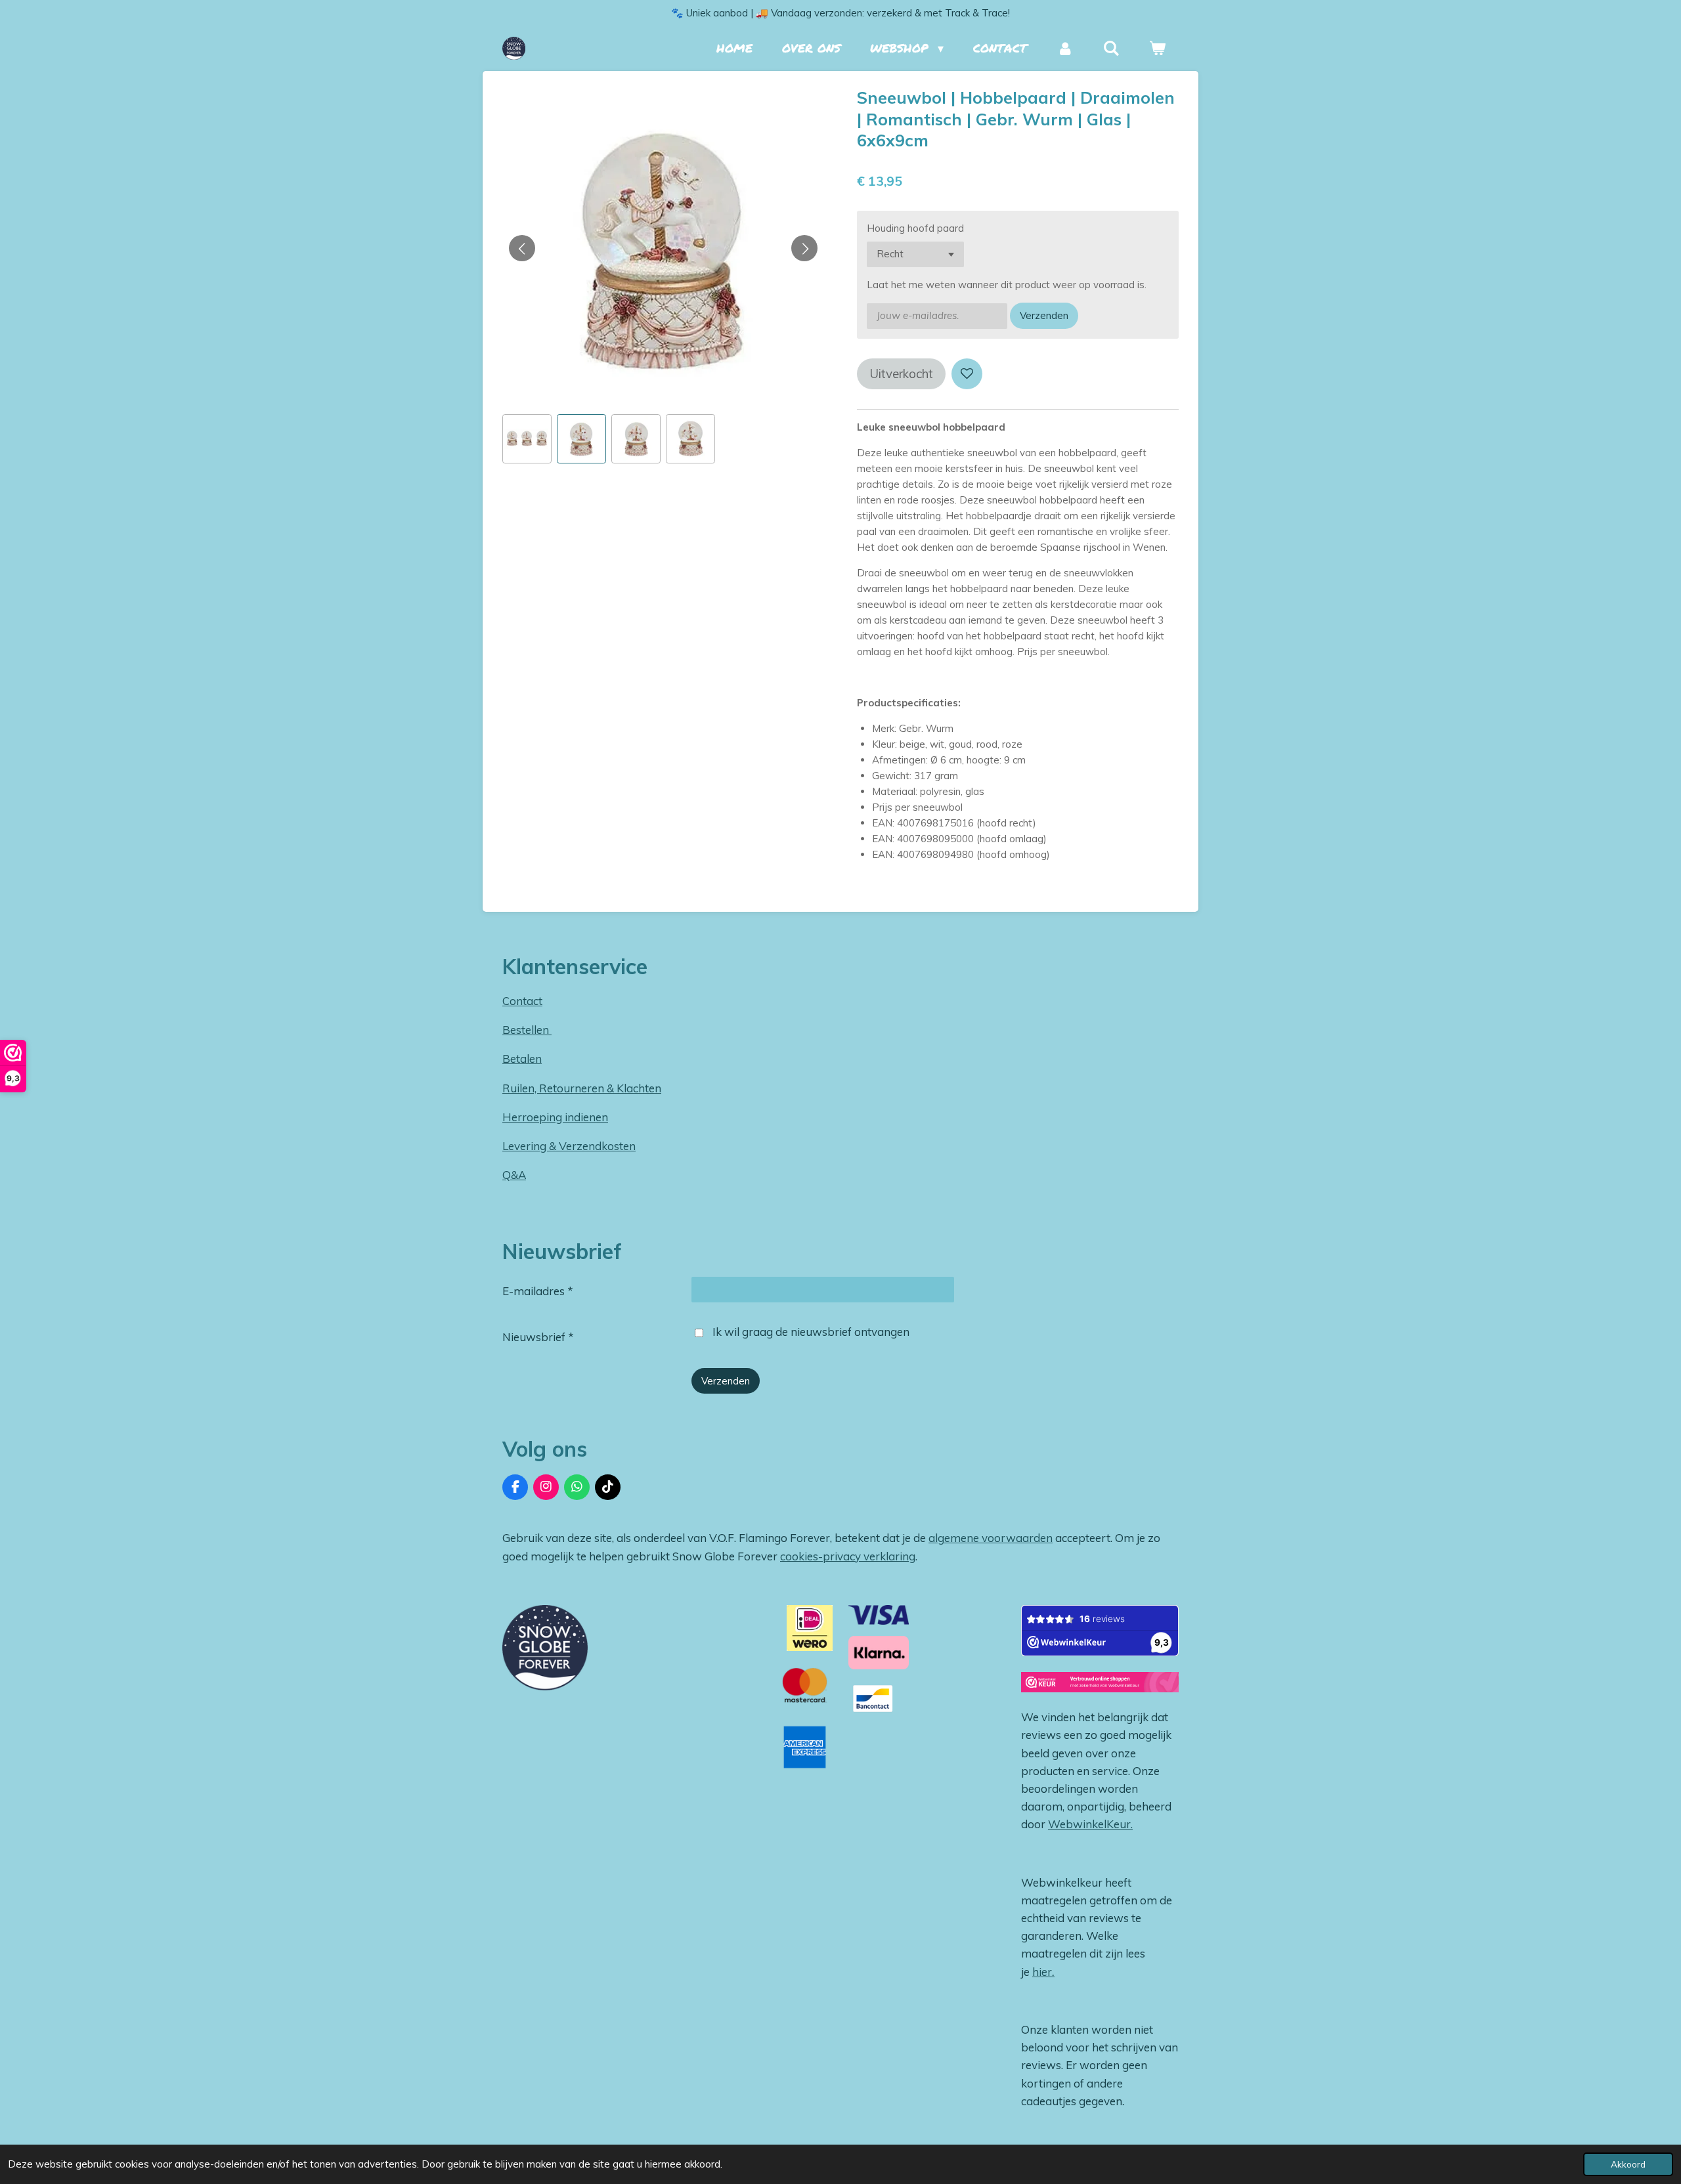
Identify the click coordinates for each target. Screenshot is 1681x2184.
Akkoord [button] (1628, 2164)
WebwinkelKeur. (1090, 1824)
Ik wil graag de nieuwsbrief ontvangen (811, 1332)
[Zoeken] (1111, 48)
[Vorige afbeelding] (522, 248)
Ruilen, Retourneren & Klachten (582, 1088)
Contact (522, 1001)
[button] (527, 439)
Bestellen (527, 1030)
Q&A (514, 1175)
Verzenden (1044, 315)
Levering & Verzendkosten (569, 1146)
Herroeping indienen (555, 1117)
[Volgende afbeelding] (804, 248)
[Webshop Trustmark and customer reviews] (1100, 1684)
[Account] (1065, 48)
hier (1042, 1972)
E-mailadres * (538, 1291)
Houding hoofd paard (915, 228)
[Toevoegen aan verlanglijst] (967, 374)
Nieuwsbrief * (538, 1337)
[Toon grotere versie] (545, 1648)
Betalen (522, 1059)
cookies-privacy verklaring (848, 1556)
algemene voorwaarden (991, 1538)
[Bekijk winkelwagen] (1157, 48)
